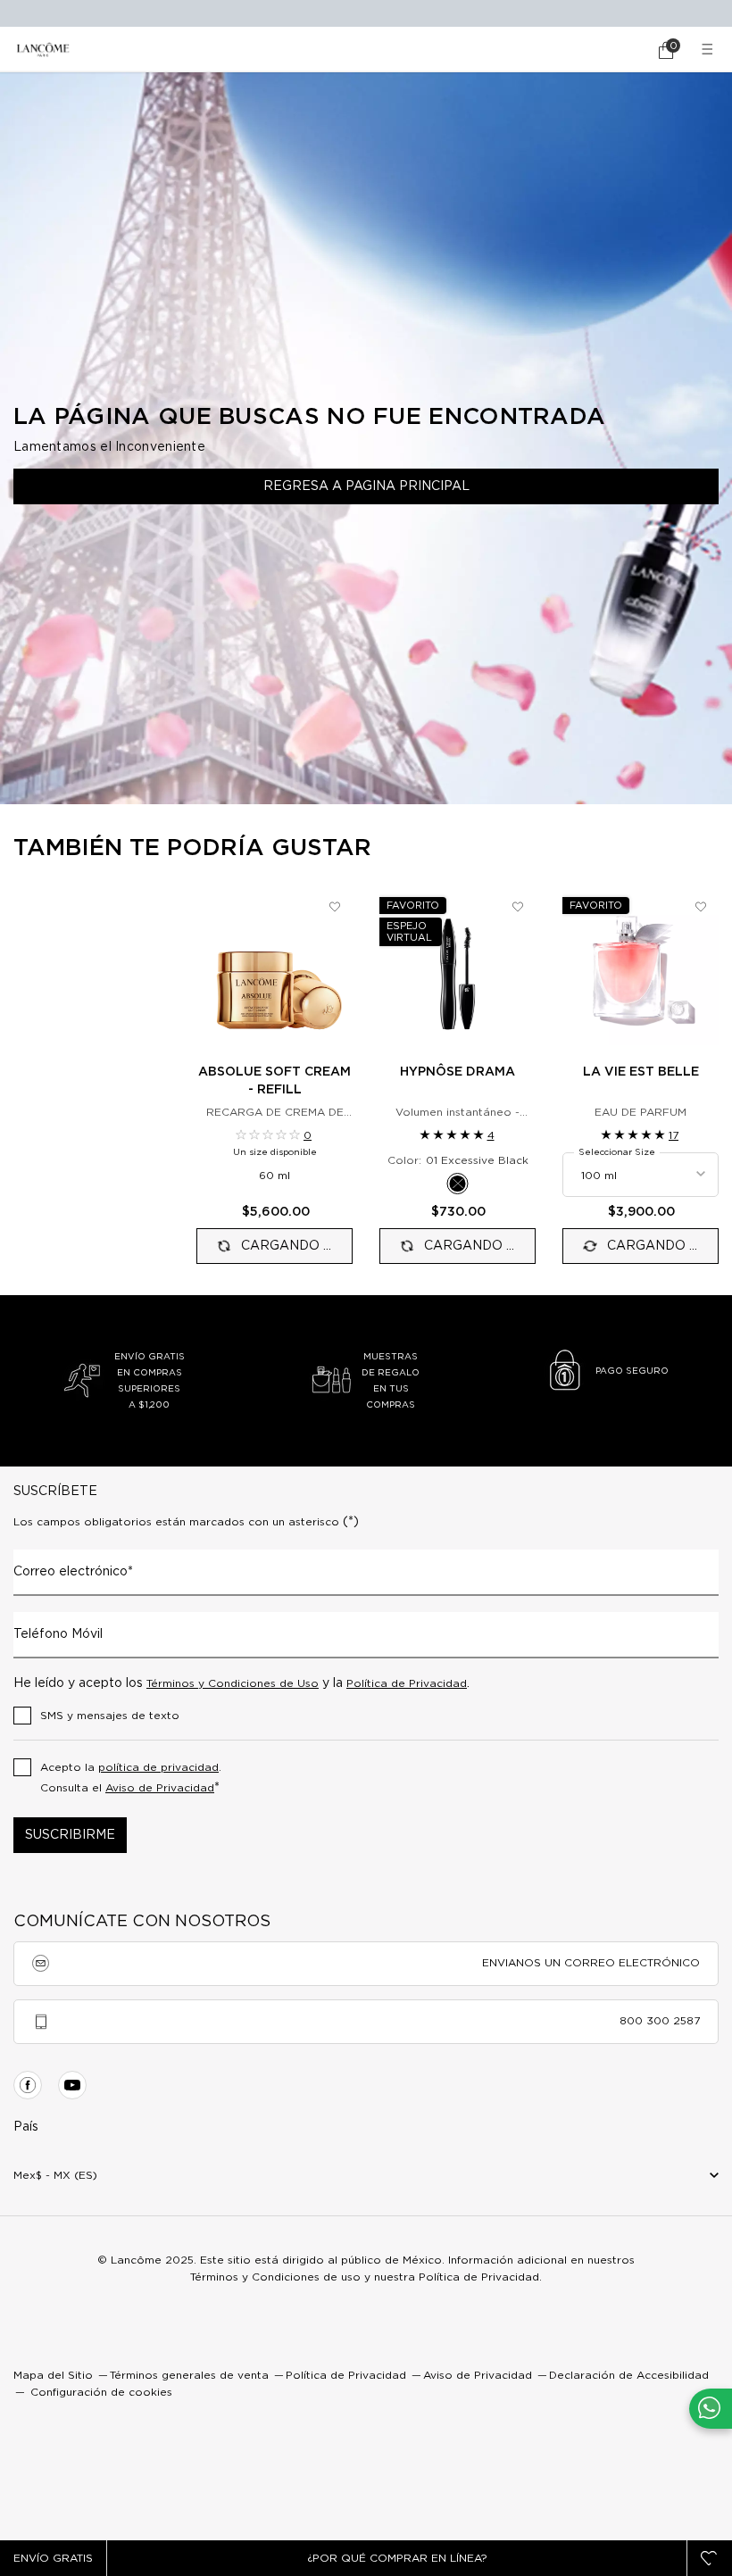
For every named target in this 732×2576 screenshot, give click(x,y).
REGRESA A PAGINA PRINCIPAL (366, 486)
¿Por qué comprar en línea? (397, 2558)
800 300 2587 (660, 2021)
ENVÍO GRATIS (53, 2558)
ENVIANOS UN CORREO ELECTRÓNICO (591, 1963)
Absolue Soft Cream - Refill (274, 1081)
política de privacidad (158, 1767)
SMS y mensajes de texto (110, 1716)
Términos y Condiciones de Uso (233, 1683)
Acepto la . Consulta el (131, 1778)
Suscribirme (70, 1835)
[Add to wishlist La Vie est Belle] (701, 907)
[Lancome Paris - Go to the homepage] (43, 50)
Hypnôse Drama (457, 1072)
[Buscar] (616, 50)
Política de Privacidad (407, 1683)
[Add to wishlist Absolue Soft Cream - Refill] (335, 907)
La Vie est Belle (641, 1072)
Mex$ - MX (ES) (55, 2175)
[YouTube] (72, 2085)
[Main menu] (710, 50)
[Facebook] (28, 2085)
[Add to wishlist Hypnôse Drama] (518, 907)
